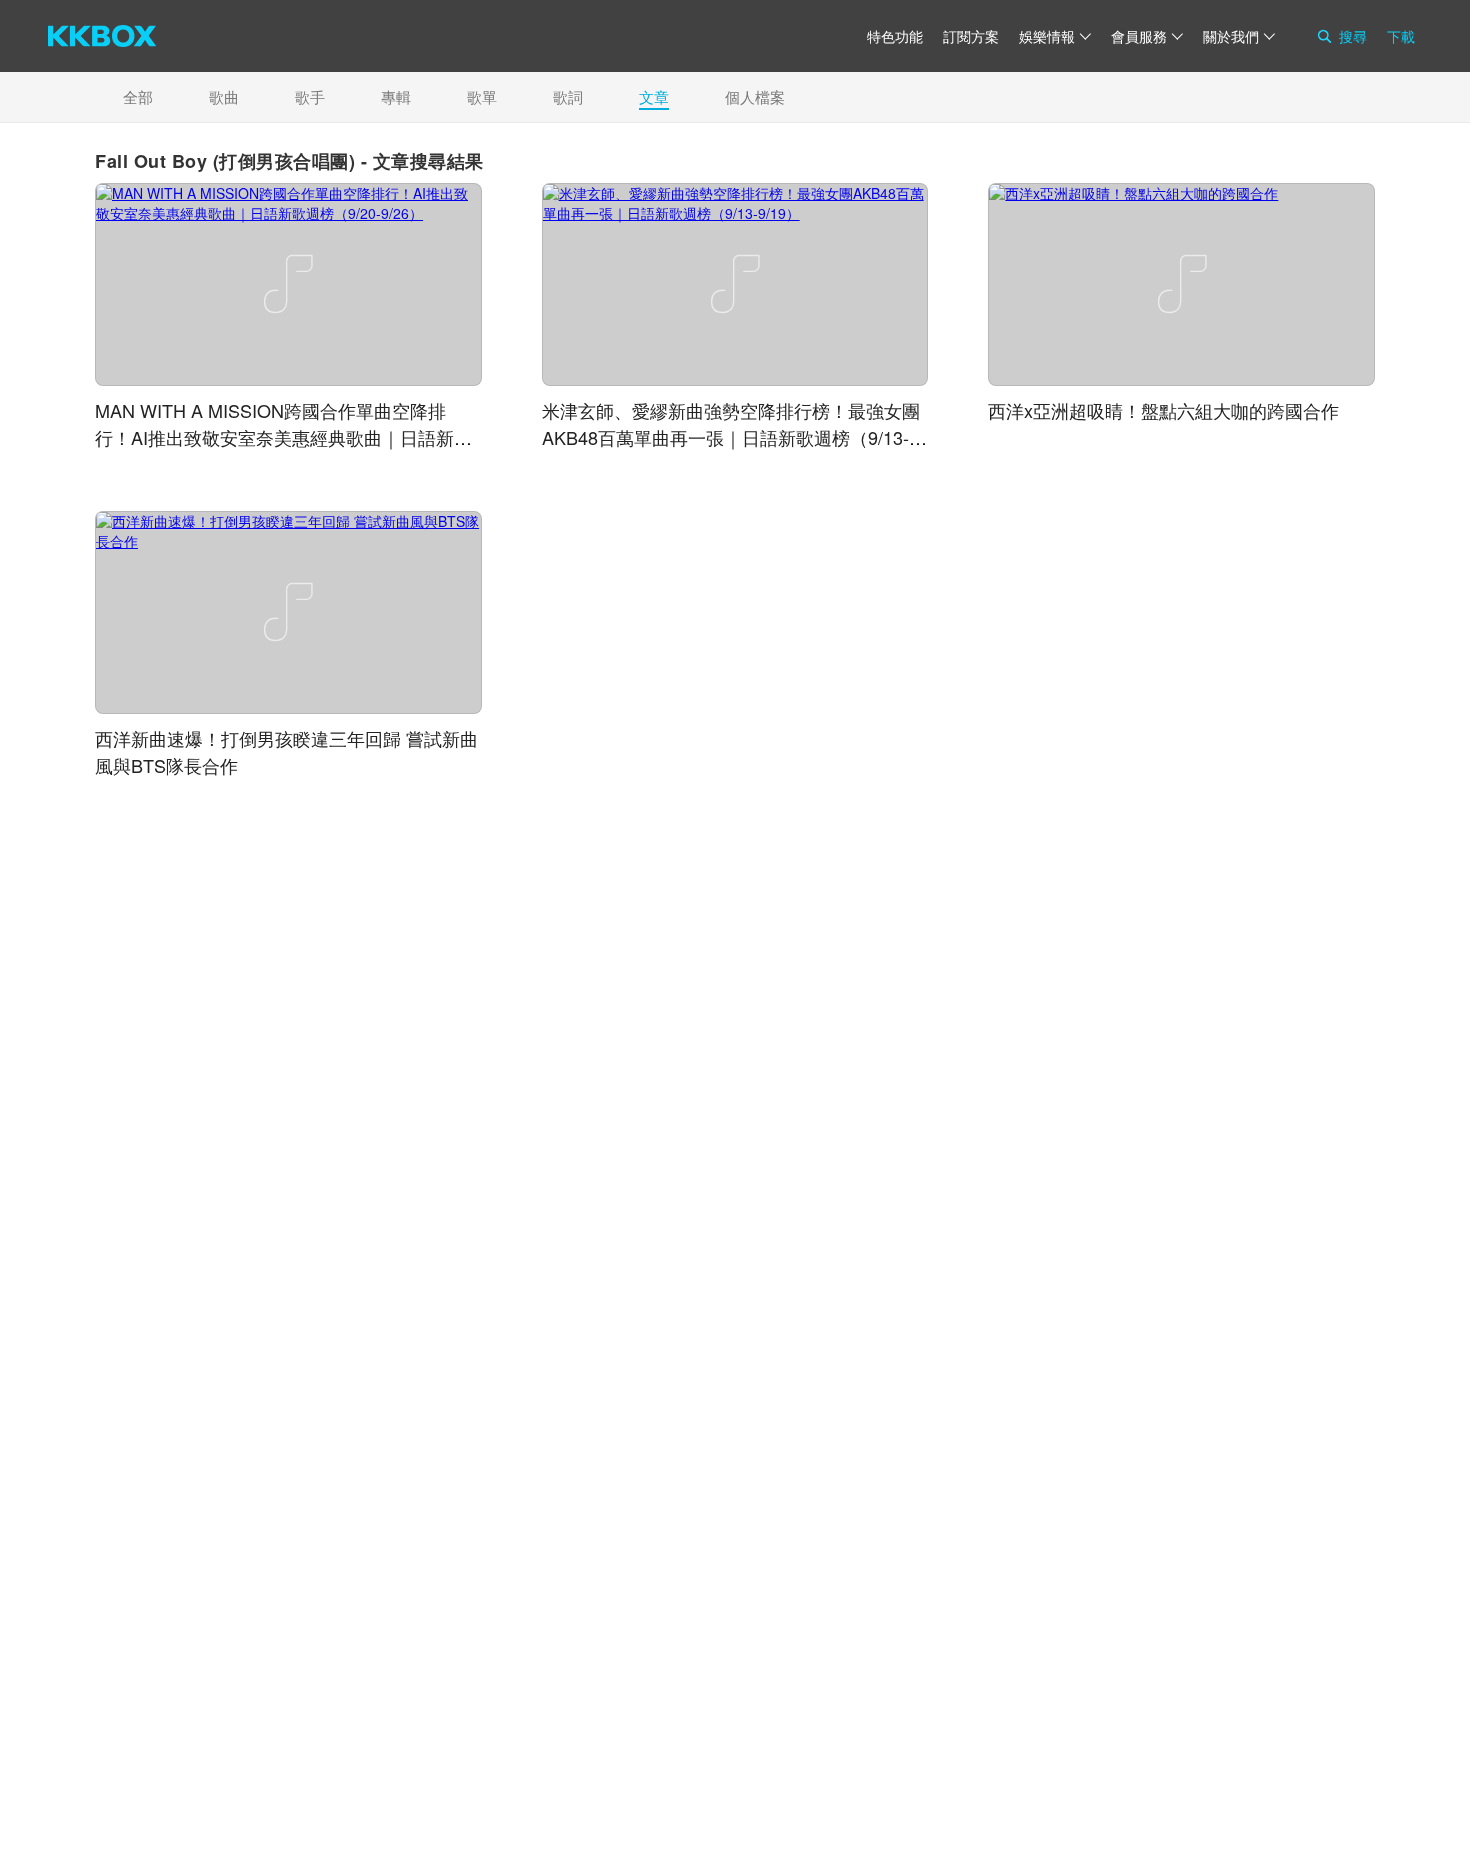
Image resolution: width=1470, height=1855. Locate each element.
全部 (138, 96)
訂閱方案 (971, 36)
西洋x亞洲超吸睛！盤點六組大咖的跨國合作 (1163, 410)
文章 (654, 96)
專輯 (396, 96)
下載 (1401, 36)
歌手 (310, 96)
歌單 (482, 96)
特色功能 (895, 36)
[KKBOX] (102, 36)
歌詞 (568, 96)
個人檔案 (755, 96)
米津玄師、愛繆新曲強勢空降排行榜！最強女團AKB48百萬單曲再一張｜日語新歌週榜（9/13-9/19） (731, 437)
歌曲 (224, 96)
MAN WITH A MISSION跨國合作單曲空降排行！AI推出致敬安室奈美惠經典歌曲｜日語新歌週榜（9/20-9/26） (283, 437)
